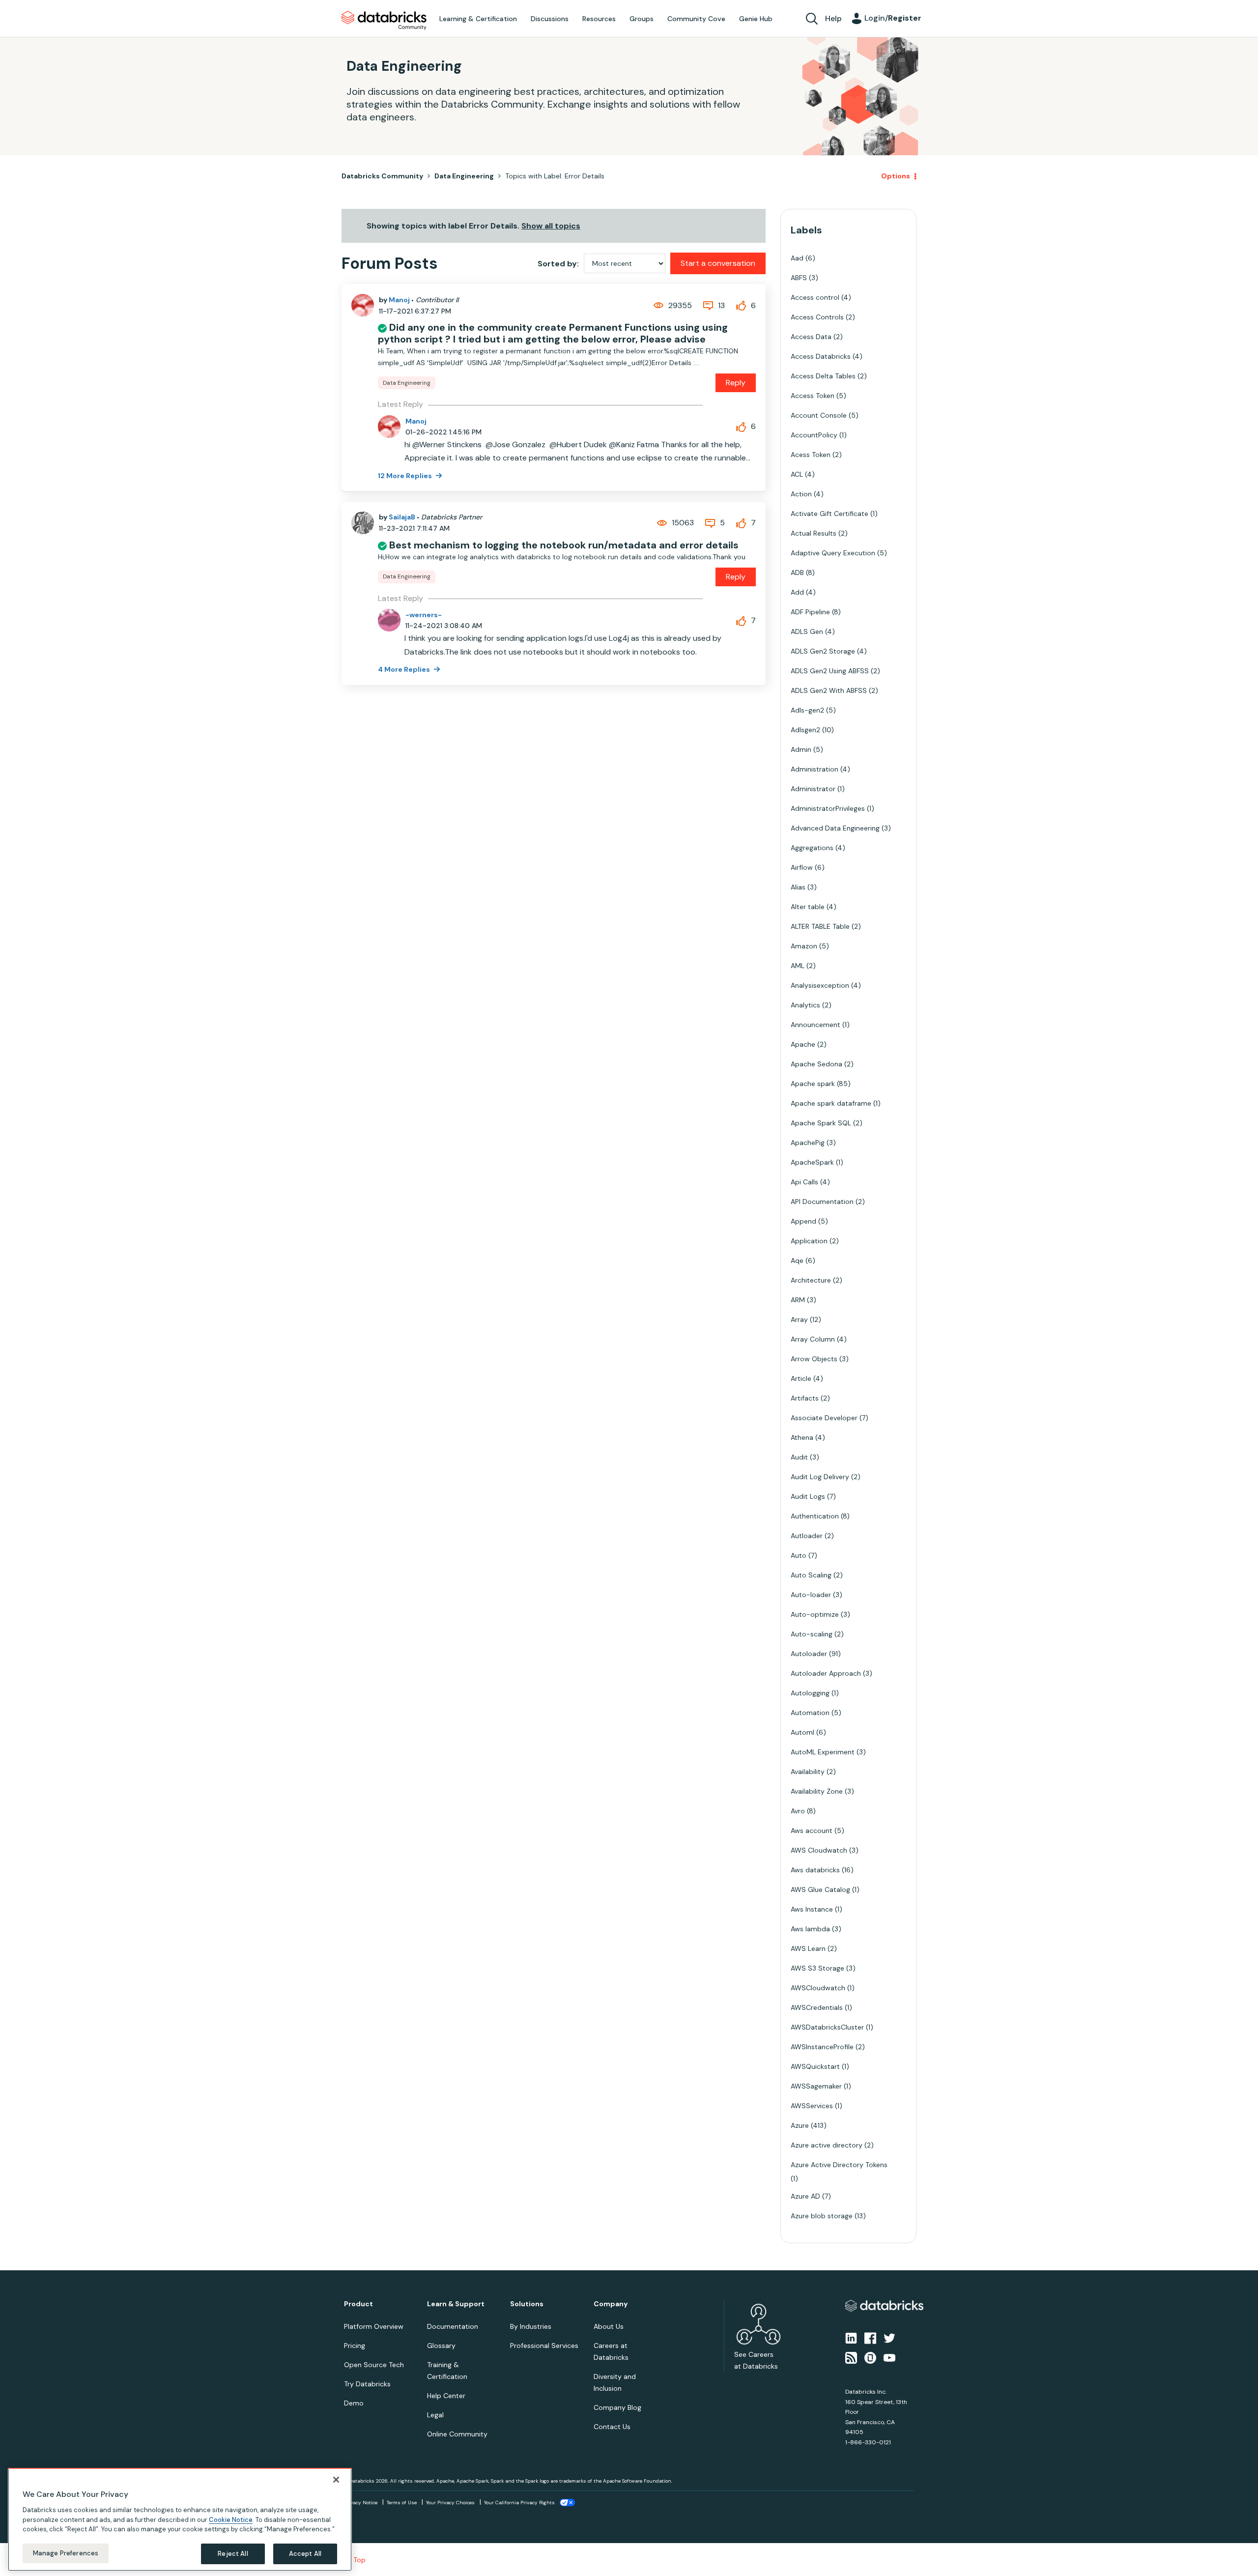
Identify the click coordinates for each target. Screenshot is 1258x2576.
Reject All (233, 2554)
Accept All (305, 2554)
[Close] (336, 2480)
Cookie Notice (231, 2519)
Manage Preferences (66, 2553)
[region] (180, 2519)
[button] (795, 1262)
